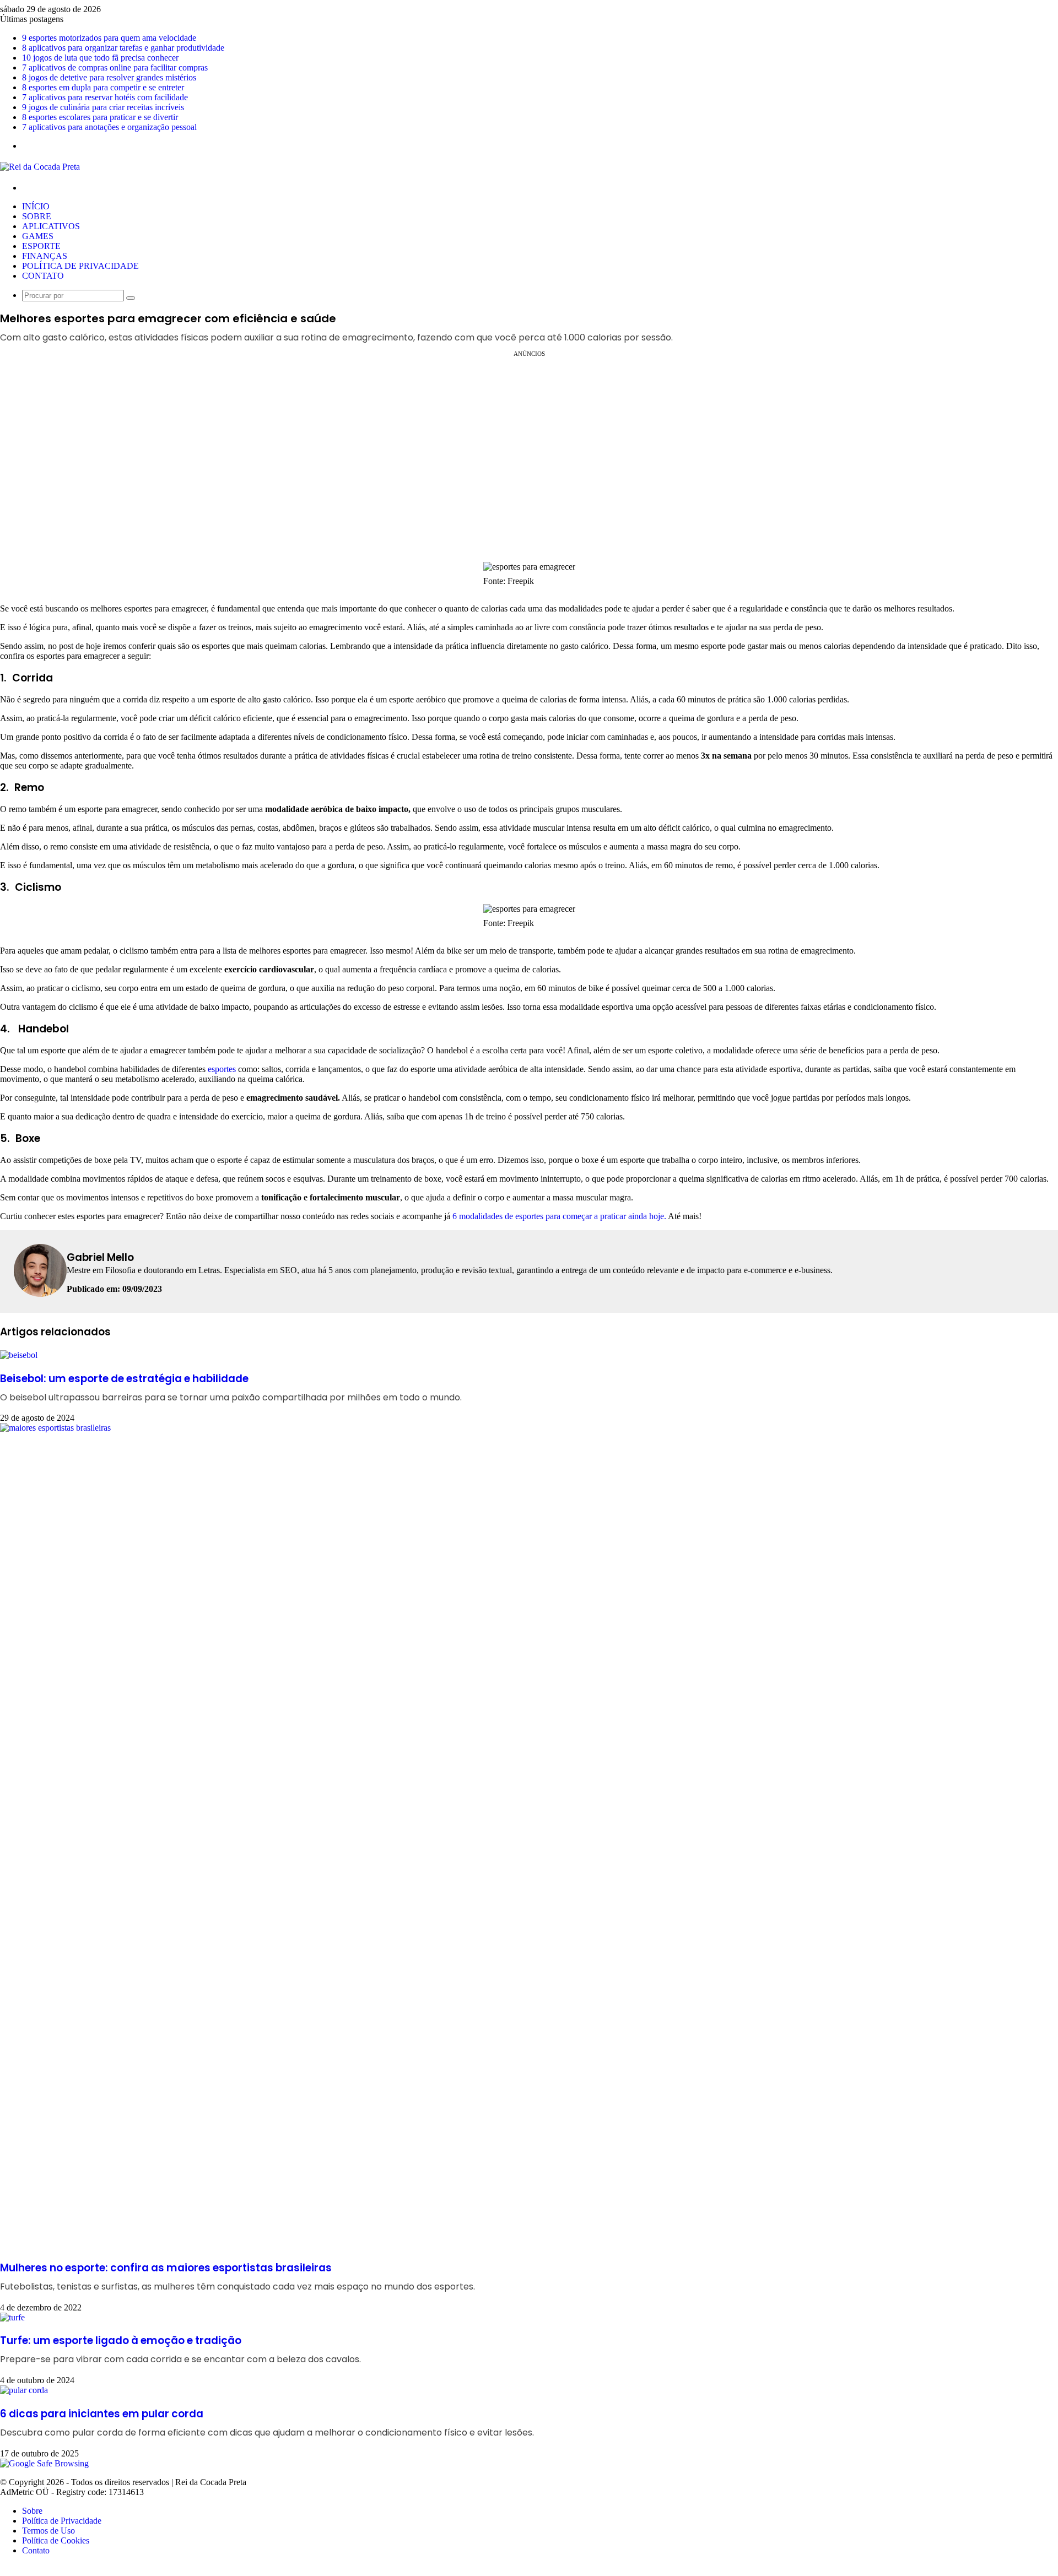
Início (36, 206)
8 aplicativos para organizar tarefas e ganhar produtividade (123, 48)
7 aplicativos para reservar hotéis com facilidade (105, 97)
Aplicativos (51, 226)
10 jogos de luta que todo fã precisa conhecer (100, 58)
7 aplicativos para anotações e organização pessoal (109, 127)
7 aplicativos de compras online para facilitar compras (115, 67)
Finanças (45, 256)
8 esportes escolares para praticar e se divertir (100, 117)
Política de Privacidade (80, 266)
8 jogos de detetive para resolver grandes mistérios (109, 77)
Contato (43, 276)
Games (38, 236)
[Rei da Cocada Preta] (40, 167)
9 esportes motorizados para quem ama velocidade (109, 38)
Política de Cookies (56, 2540)
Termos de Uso (48, 2531)
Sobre (37, 216)
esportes (222, 1069)
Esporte (41, 246)
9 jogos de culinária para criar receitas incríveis (103, 107)
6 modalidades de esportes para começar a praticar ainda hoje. (558, 1216)
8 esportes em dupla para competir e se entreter (103, 87)
